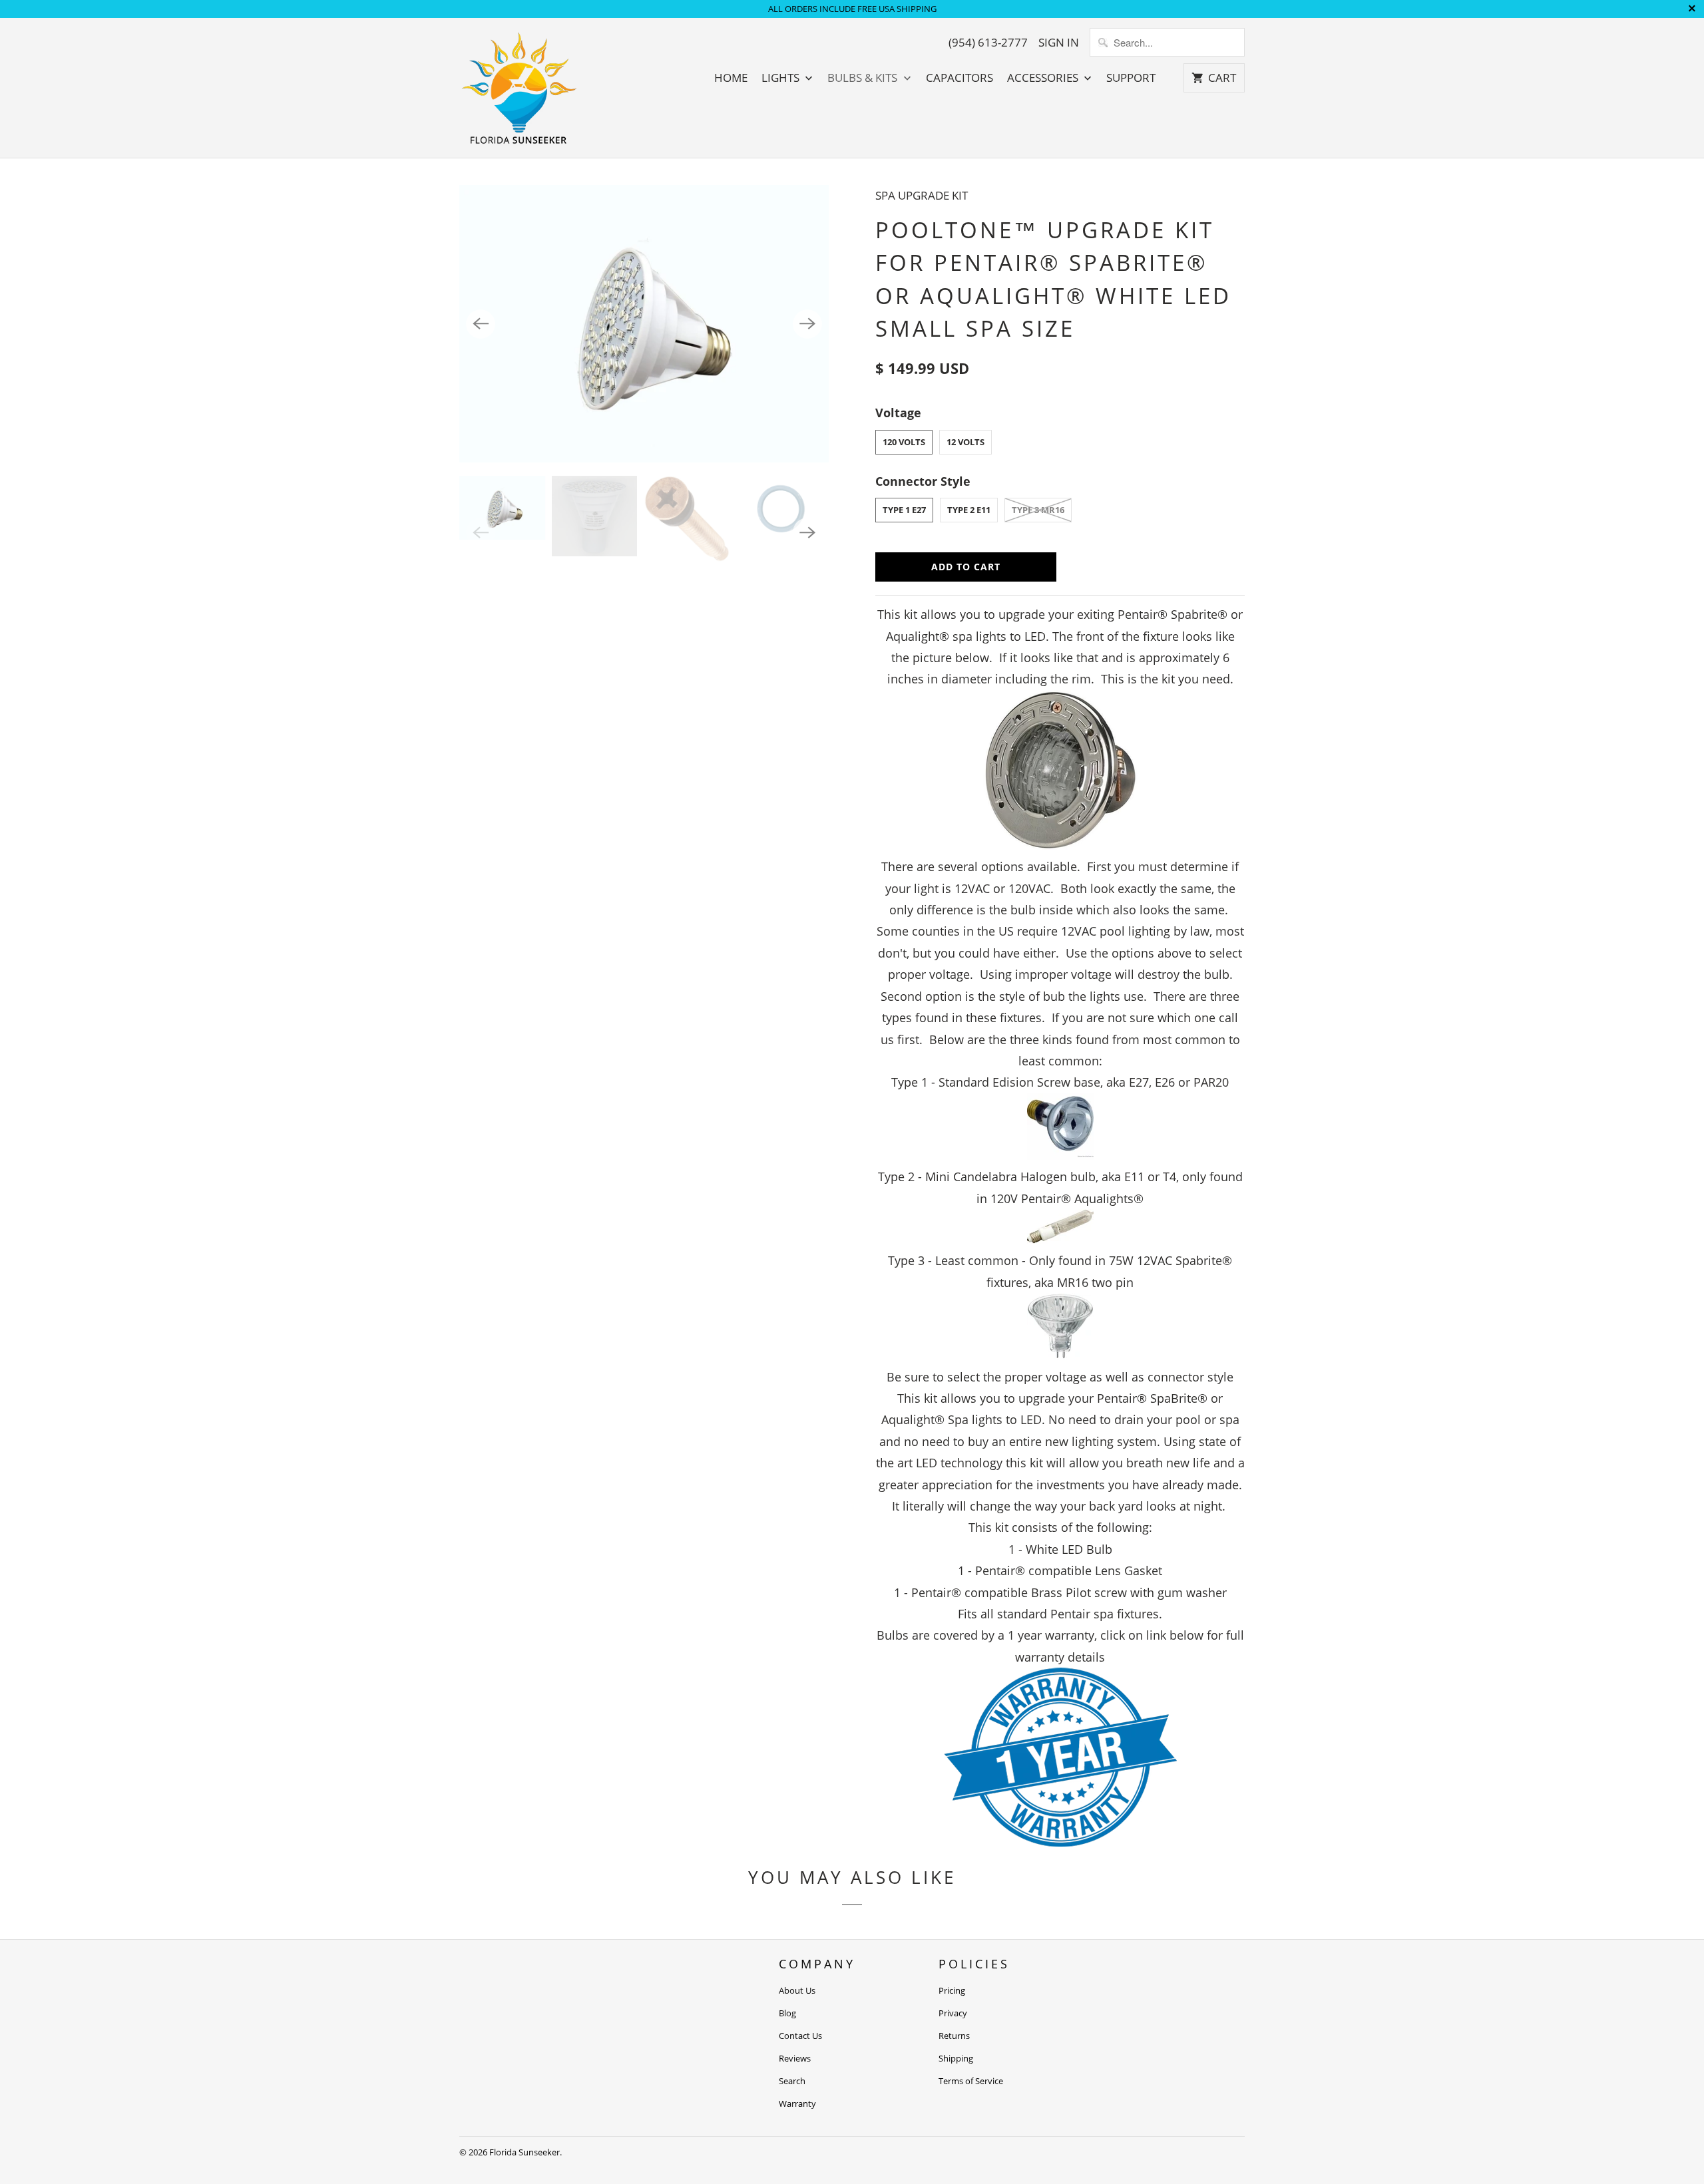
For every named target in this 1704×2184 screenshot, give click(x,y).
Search (792, 2081)
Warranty (797, 2103)
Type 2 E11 (969, 510)
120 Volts (904, 442)
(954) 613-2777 (988, 43)
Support (1131, 78)
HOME (731, 78)
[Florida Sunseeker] (519, 88)
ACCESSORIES (1044, 78)
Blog (787, 2013)
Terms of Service (971, 2081)
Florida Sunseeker (525, 2152)
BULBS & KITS (864, 78)
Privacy (953, 2013)
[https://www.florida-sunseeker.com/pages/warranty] (1060, 1842)
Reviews (795, 2058)
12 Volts (965, 442)
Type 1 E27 (904, 510)
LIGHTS (782, 78)
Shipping (956, 2058)
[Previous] (481, 324)
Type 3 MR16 (1038, 510)
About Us (797, 1990)
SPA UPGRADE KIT (922, 195)
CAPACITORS (959, 78)
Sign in (1059, 43)
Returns (954, 2036)
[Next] (807, 324)
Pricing (952, 1990)
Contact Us (800, 2036)
